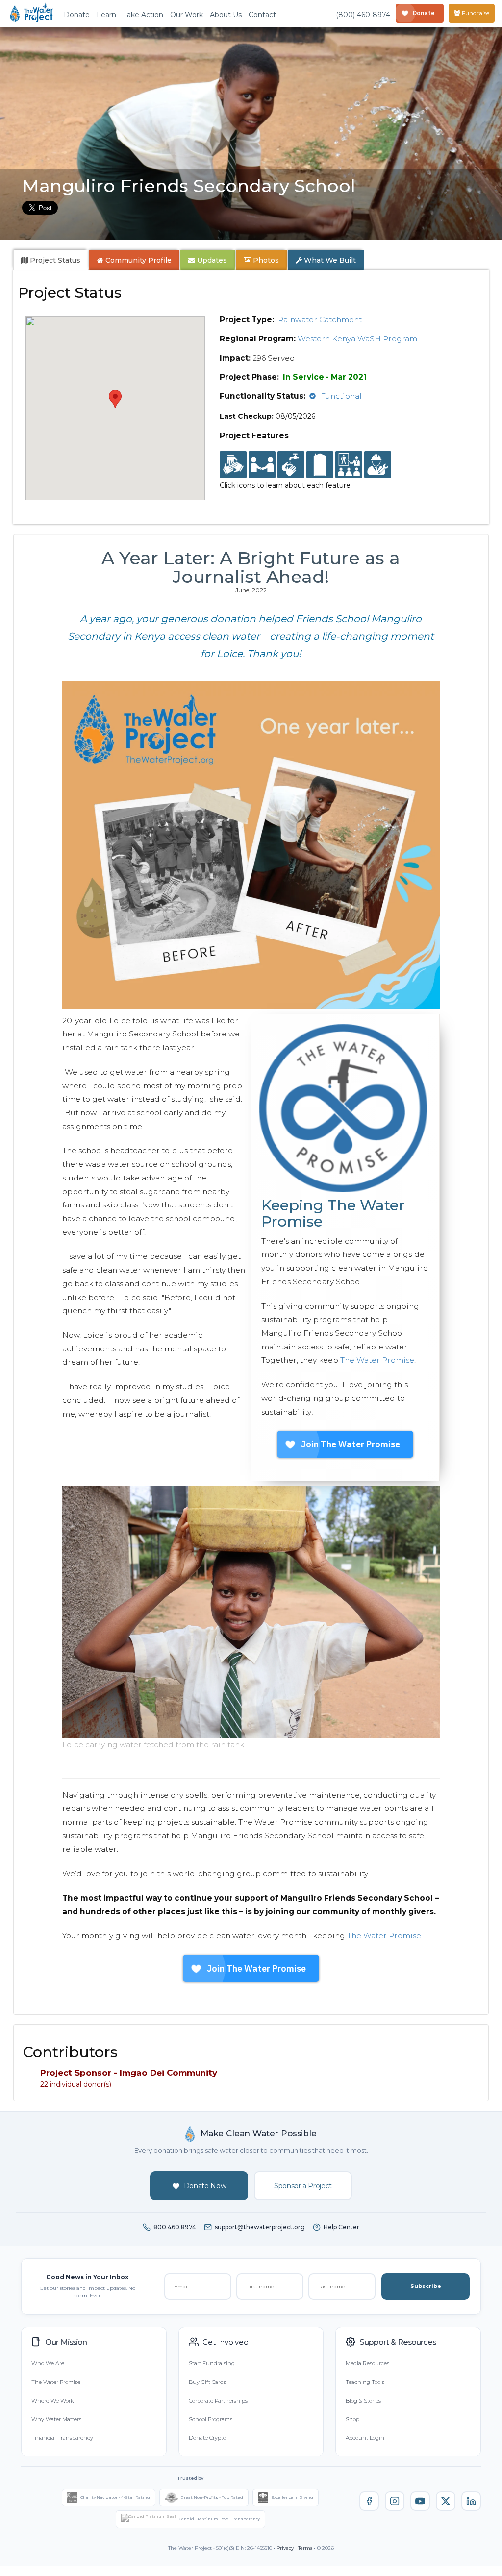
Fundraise (475, 13)
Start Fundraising (212, 2363)
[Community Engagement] (262, 465)
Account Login (365, 2438)
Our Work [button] (187, 15)
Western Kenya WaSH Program (357, 339)
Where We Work (52, 2401)
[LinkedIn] (471, 2501)
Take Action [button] (143, 15)
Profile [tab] (138, 260)
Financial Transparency (62, 2438)
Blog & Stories (363, 2401)
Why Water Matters (56, 2419)
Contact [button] (262, 15)
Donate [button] (77, 15)
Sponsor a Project (303, 2186)
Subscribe (426, 2286)
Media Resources (367, 2363)
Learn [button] (106, 15)
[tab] (51, 260)
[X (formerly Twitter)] (446, 2501)
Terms (305, 2548)
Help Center (341, 2227)
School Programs (211, 2419)
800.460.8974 (175, 2227)
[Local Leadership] (233, 465)
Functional (341, 396)
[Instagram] (395, 2501)
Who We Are (48, 2363)
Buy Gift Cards (207, 2382)
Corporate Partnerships (218, 2401)
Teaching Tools (365, 2382)
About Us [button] (226, 15)
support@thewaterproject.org (260, 2227)
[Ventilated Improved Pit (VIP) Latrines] (320, 465)
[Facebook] (369, 2501)
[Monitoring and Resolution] (378, 465)
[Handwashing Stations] (291, 465)
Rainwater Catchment (320, 320)
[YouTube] (420, 2501)
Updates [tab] (211, 260)
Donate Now (205, 2186)
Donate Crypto (207, 2438)
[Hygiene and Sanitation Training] (349, 465)
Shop (352, 2419)
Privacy (285, 2548)
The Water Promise (377, 1360)
